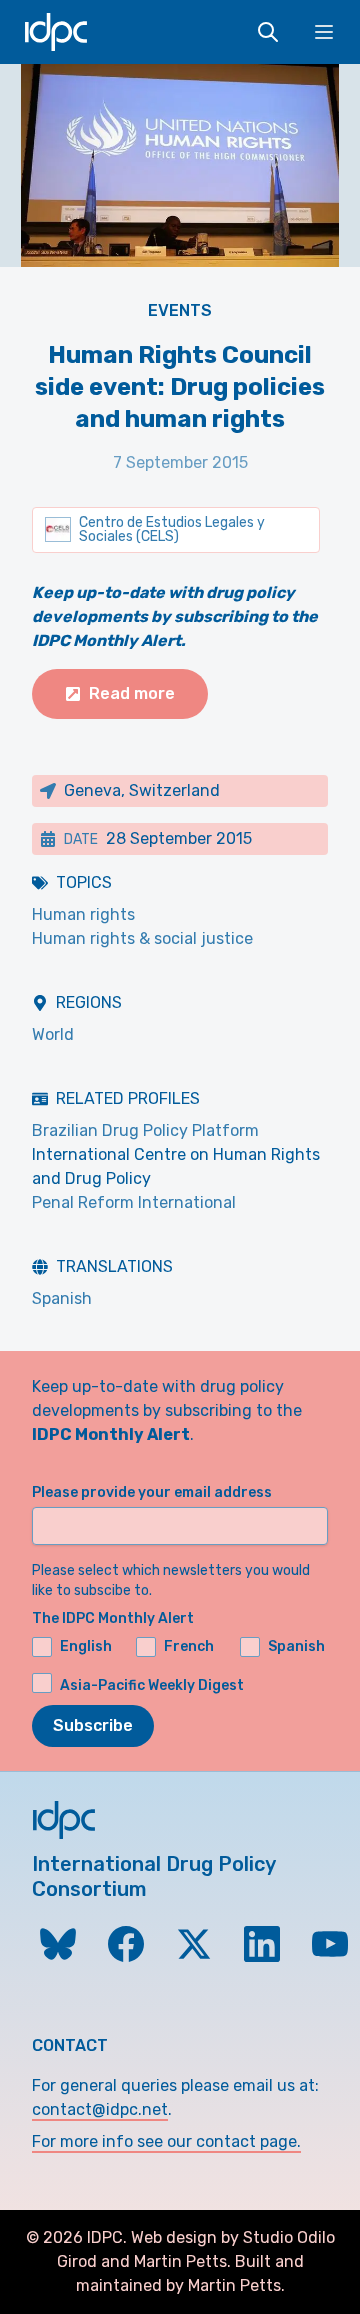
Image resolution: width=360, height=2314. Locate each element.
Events (180, 310)
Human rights (83, 914)
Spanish (62, 1298)
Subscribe (93, 1725)
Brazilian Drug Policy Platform (145, 1130)
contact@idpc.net (100, 2109)
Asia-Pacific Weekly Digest (152, 1684)
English (86, 1646)
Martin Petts (180, 2261)
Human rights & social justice (142, 938)
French (189, 1646)
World (53, 1034)
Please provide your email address (152, 1492)
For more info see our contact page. (166, 2141)
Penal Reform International (134, 1202)
